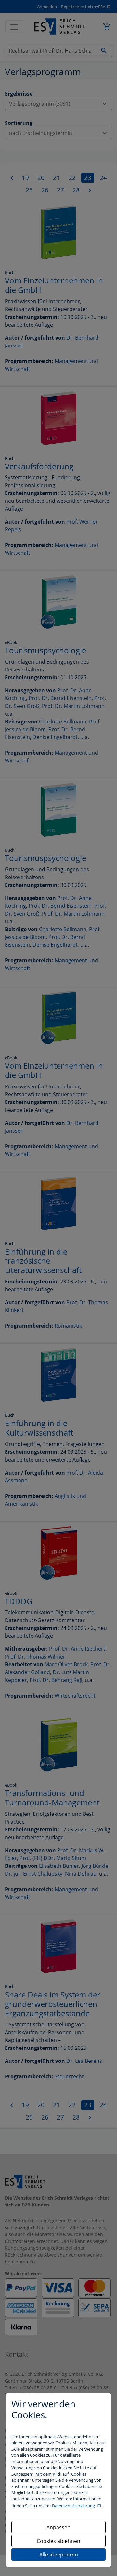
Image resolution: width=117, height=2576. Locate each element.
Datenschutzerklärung (74, 2506)
